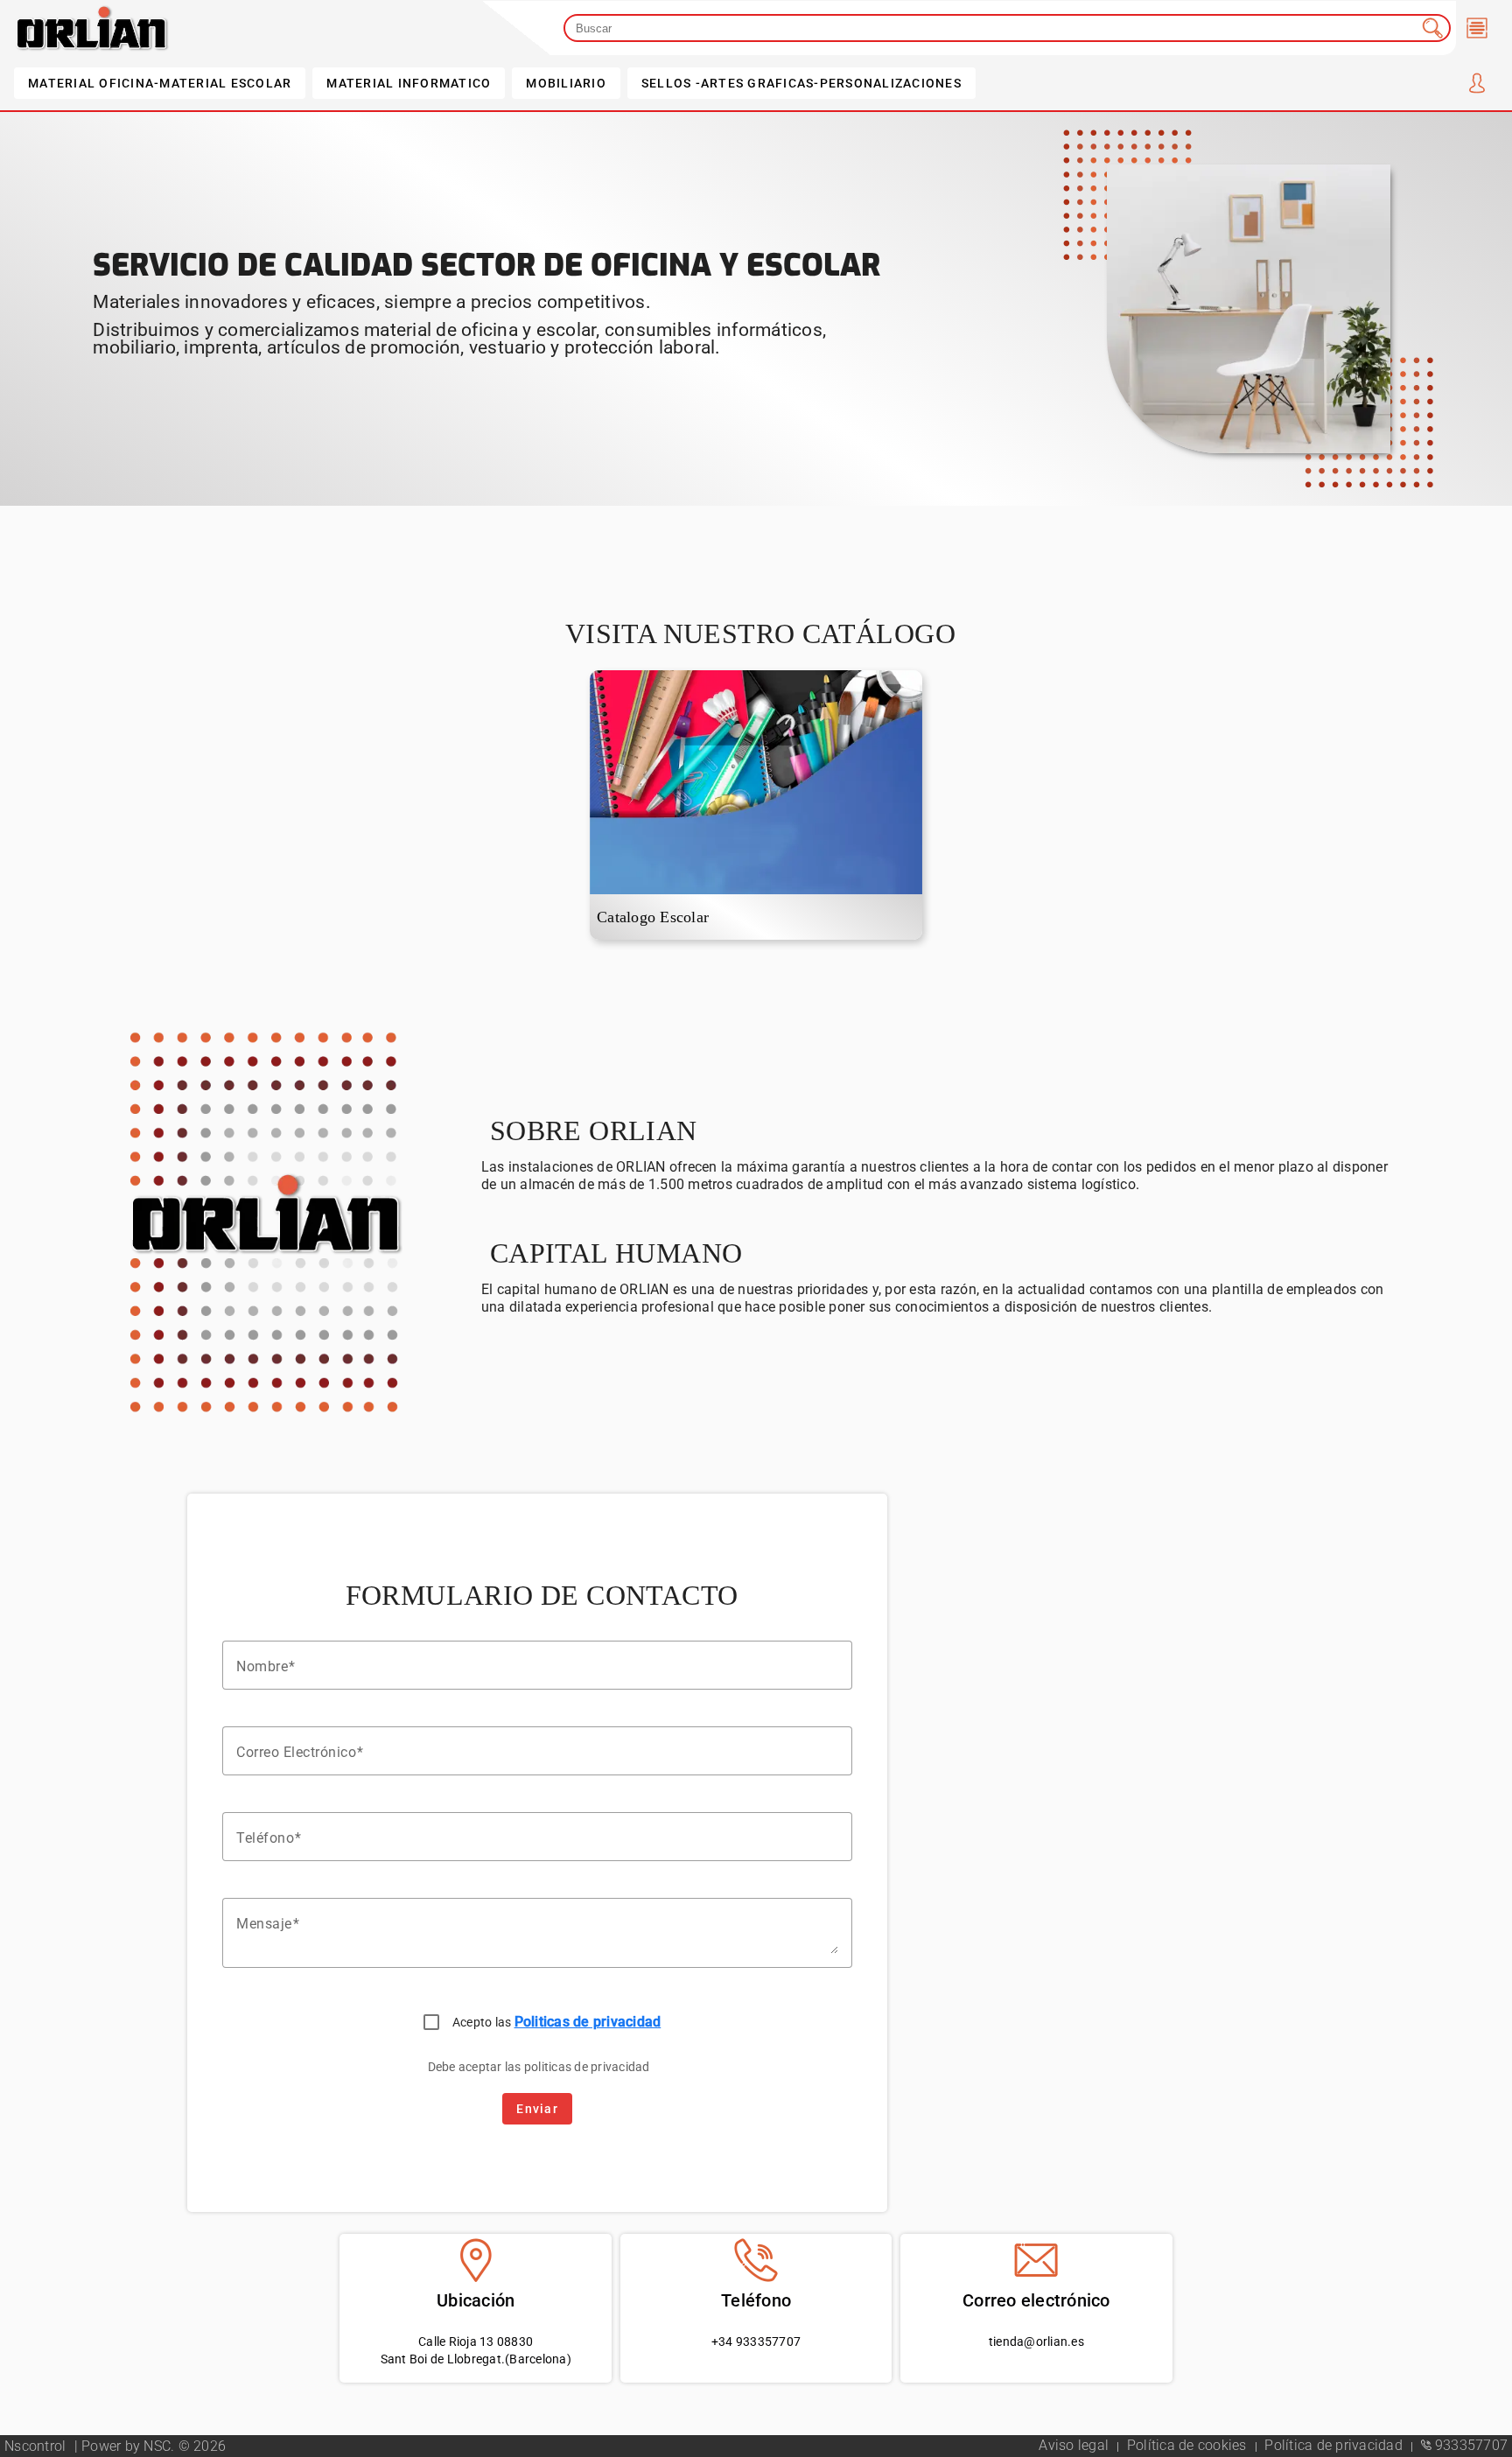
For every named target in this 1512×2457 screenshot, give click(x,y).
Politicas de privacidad (588, 2022)
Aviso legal (1075, 2445)
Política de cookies (1189, 2445)
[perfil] (1477, 83)
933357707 (1470, 2445)
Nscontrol (37, 2446)
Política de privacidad (1335, 2445)
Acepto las (557, 2022)
